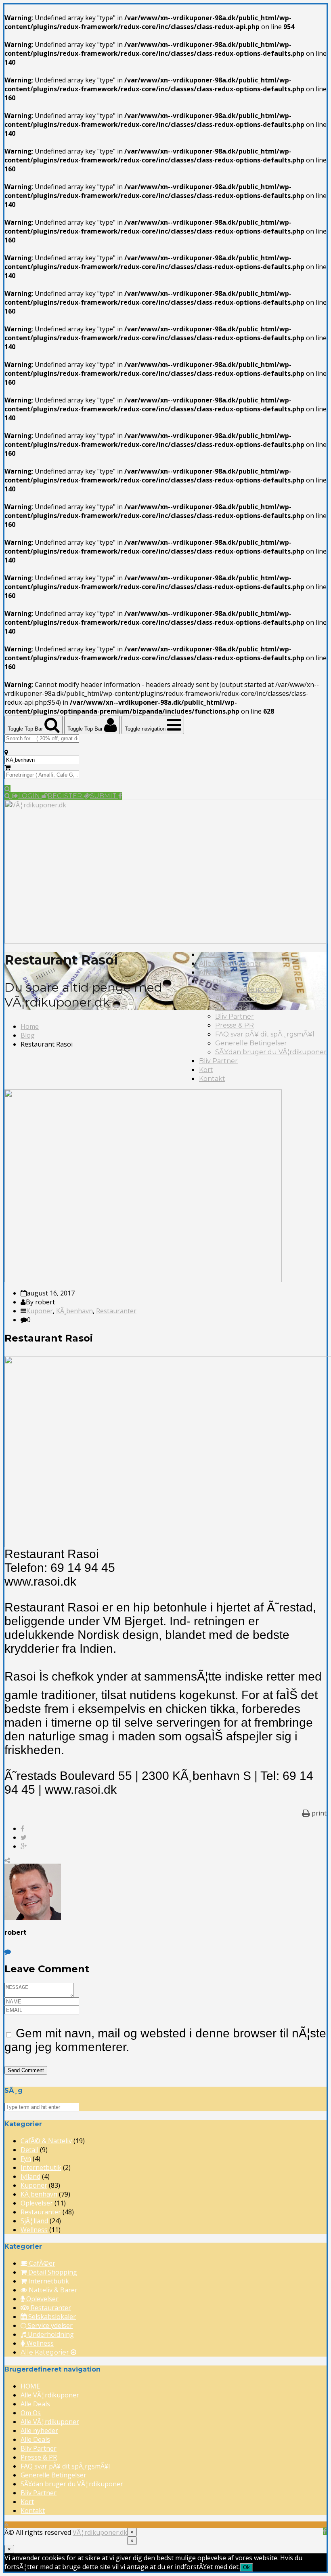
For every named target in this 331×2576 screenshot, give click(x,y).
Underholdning (50, 2334)
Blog (28, 1035)
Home (30, 1026)
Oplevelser (37, 2203)
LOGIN (30, 796)
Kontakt (212, 1079)
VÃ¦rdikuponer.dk (100, 2532)
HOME (210, 955)
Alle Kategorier (46, 2352)
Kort (206, 1070)
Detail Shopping (52, 2272)
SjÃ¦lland (34, 2221)
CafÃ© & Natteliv (46, 2141)
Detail (29, 2150)
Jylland (30, 2176)
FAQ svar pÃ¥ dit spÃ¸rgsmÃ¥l (265, 1034)
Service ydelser (49, 2325)
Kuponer (40, 1311)
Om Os (211, 981)
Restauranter (116, 1311)
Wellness (34, 2230)
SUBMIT (104, 796)
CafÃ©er (41, 2263)
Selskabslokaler (51, 2317)
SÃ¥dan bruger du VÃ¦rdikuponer (271, 1052)
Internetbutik (41, 2167)
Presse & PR (235, 1025)
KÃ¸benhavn (74, 1311)
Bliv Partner (235, 1016)
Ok (246, 2567)
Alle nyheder (236, 999)
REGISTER (66, 796)
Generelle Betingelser (251, 1043)
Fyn (26, 2159)
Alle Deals (215, 972)
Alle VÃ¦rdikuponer (230, 964)
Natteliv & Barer (52, 2290)
